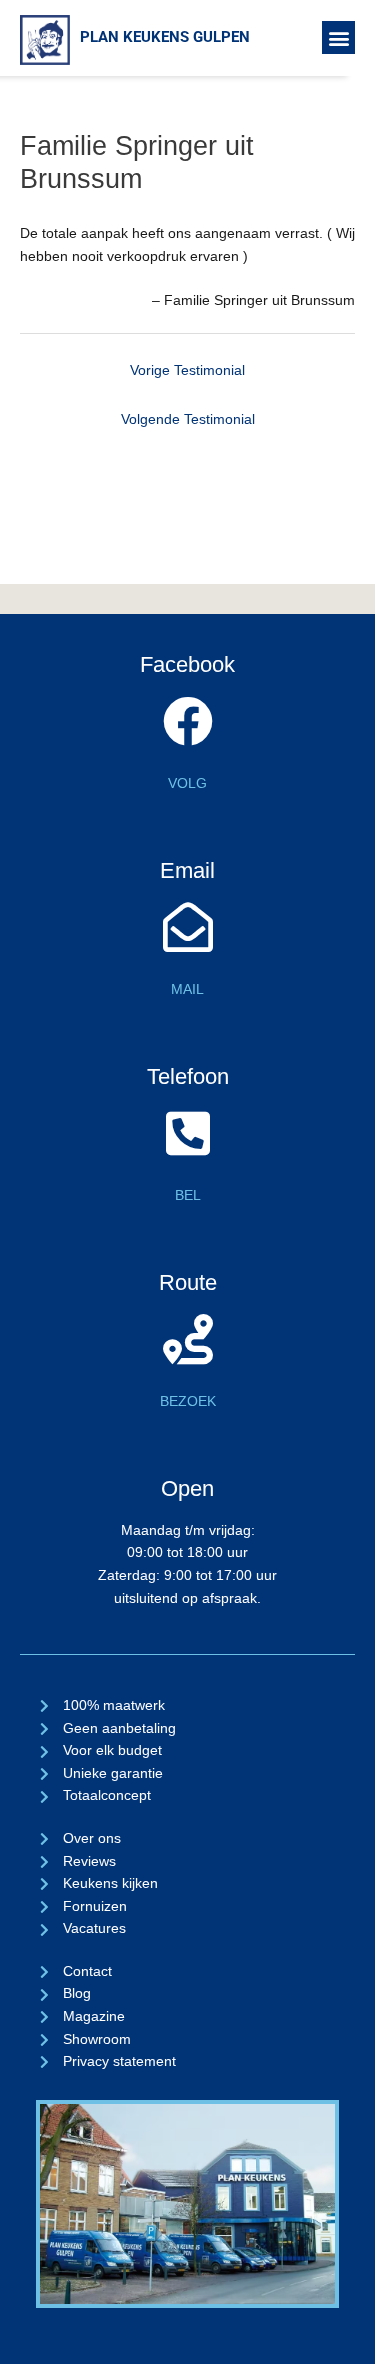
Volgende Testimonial (188, 419)
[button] (338, 37)
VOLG (187, 783)
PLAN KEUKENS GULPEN (165, 37)
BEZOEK (188, 1401)
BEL (188, 1195)
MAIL (187, 989)
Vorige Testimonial (187, 370)
